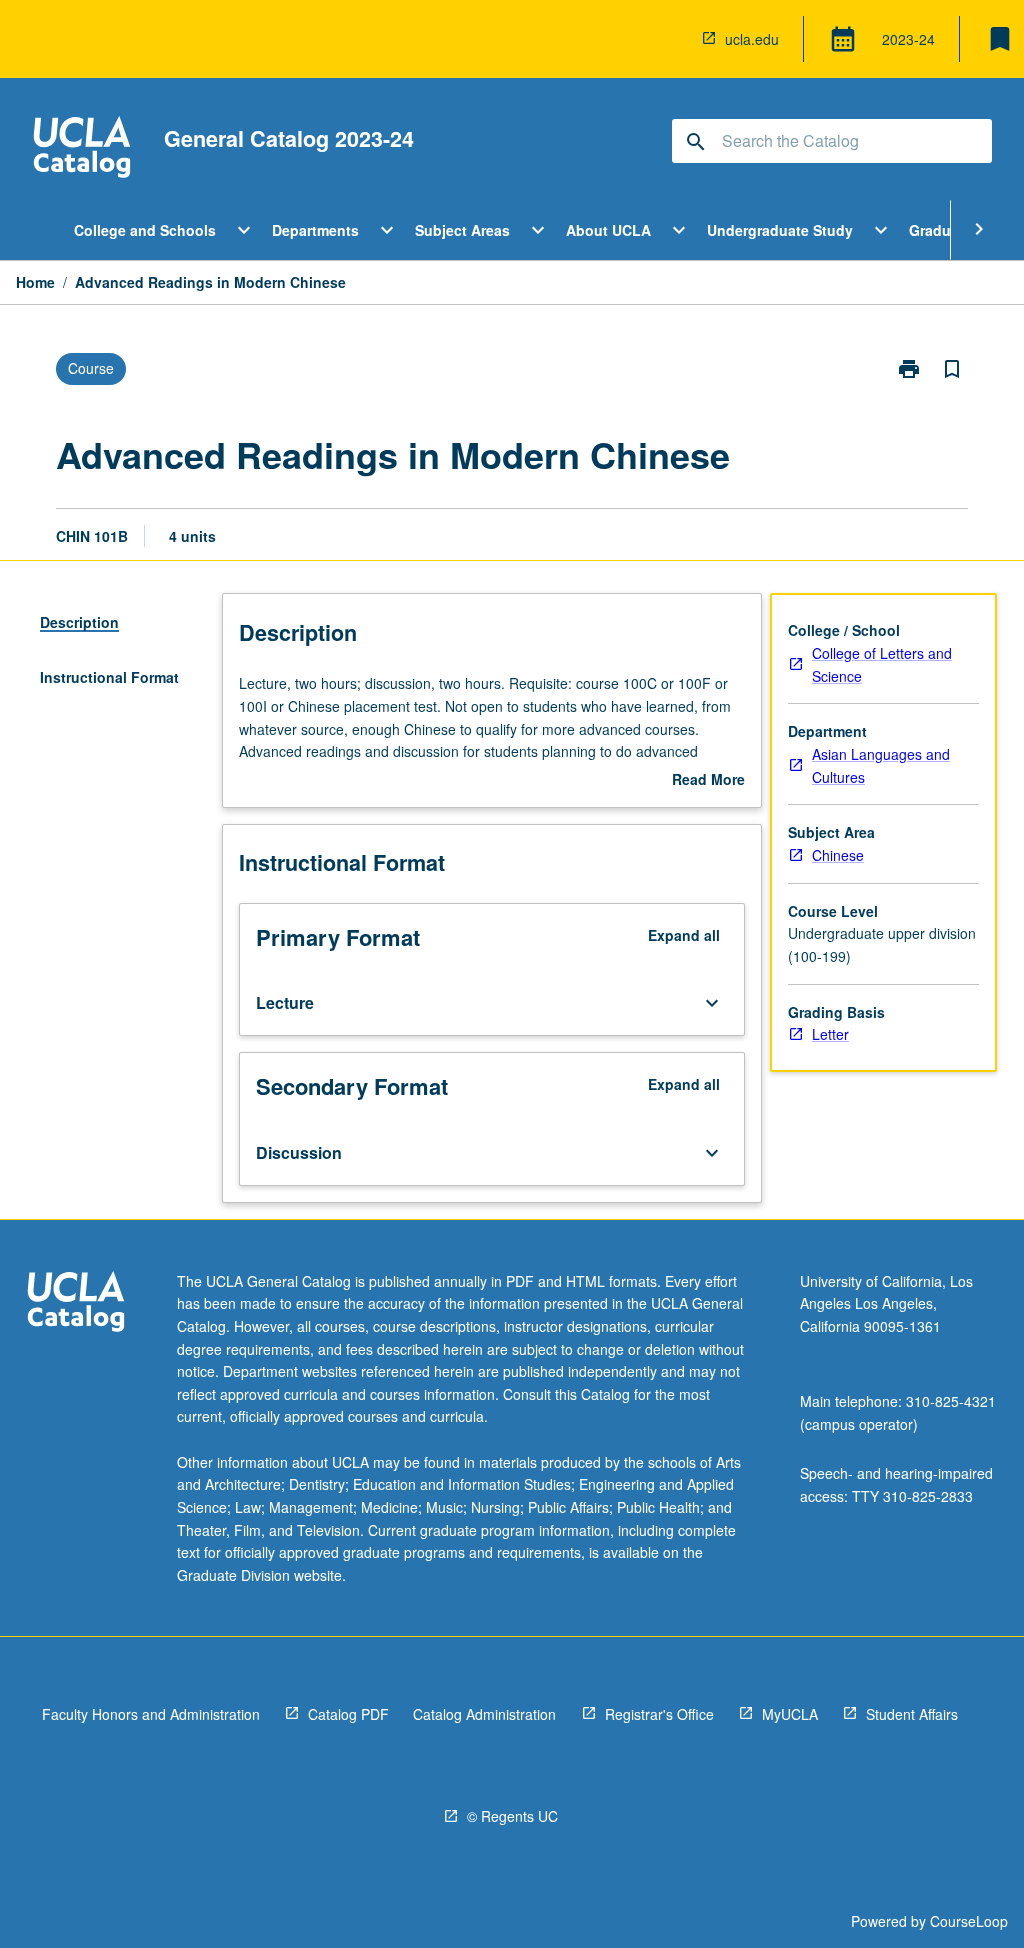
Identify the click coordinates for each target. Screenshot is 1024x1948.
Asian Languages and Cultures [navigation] (881, 765)
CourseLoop (969, 1921)
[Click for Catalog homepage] (82, 149)
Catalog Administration (484, 1714)
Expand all (684, 935)
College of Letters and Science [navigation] (882, 664)
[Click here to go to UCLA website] (76, 1304)
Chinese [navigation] (838, 855)
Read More (708, 780)
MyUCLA (790, 1714)
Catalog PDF (348, 1714)
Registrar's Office (659, 1714)
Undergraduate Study (780, 230)
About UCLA (608, 230)
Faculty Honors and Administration (151, 1714)
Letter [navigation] (830, 1034)
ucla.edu (752, 39)
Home (35, 282)
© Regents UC (512, 1816)
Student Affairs (912, 1714)
